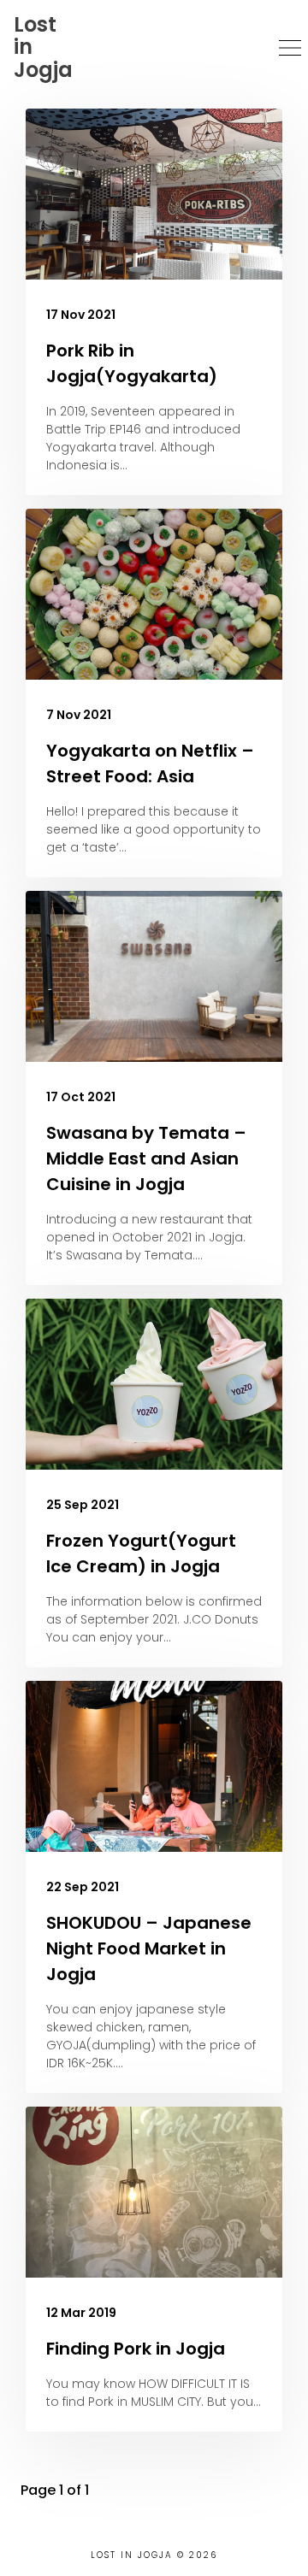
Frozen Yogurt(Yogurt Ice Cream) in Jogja (141, 1553)
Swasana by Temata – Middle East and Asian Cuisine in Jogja (146, 1158)
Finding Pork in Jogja (136, 2349)
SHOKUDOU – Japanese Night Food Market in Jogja (149, 1948)
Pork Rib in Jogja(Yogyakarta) (132, 363)
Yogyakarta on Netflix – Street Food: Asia (150, 763)
